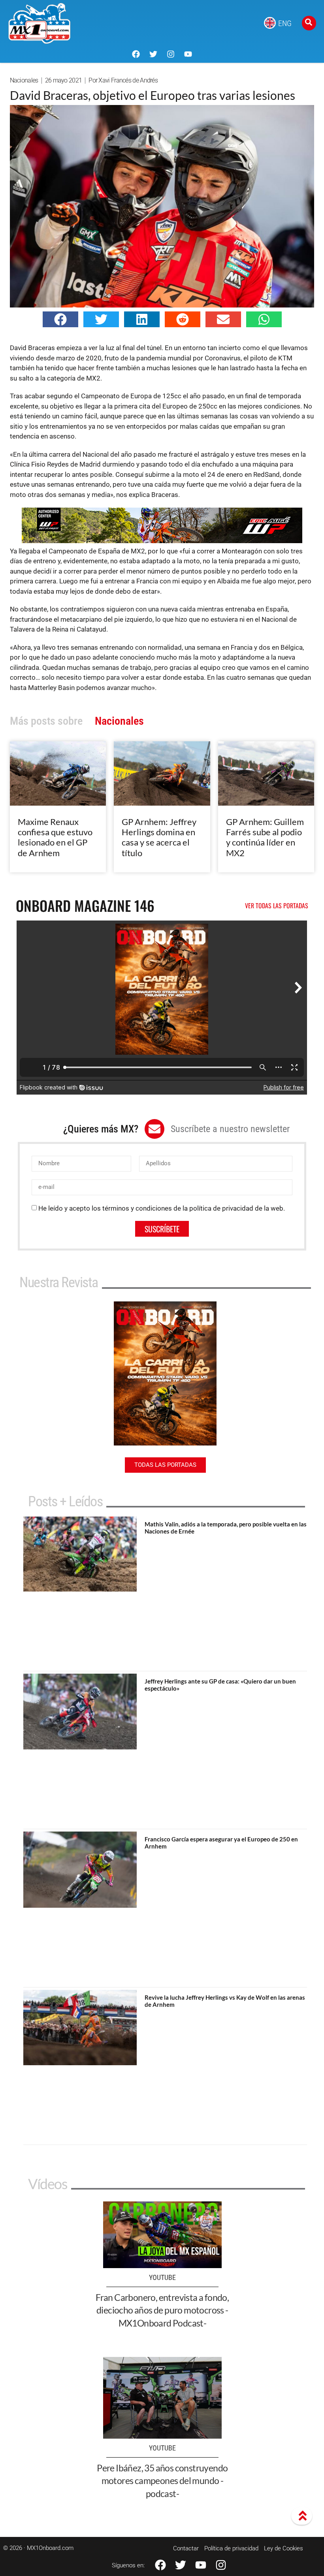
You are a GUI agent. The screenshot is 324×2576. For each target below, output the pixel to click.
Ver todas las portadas (277, 906)
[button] (60, 319)
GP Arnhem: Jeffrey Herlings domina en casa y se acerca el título (159, 837)
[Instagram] (171, 54)
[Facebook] (136, 54)
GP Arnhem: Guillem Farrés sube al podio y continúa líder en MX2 (265, 837)
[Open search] (309, 23)
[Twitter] (153, 54)
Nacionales (24, 80)
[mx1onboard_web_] (162, 541)
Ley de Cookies (283, 2548)
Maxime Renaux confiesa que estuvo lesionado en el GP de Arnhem (55, 837)
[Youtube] (188, 54)
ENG (285, 23)
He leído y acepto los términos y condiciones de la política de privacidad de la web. (162, 1208)
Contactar (186, 2548)
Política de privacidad (231, 2548)
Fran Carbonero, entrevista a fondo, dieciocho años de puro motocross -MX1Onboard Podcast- (162, 2310)
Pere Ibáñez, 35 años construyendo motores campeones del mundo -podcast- (162, 2480)
